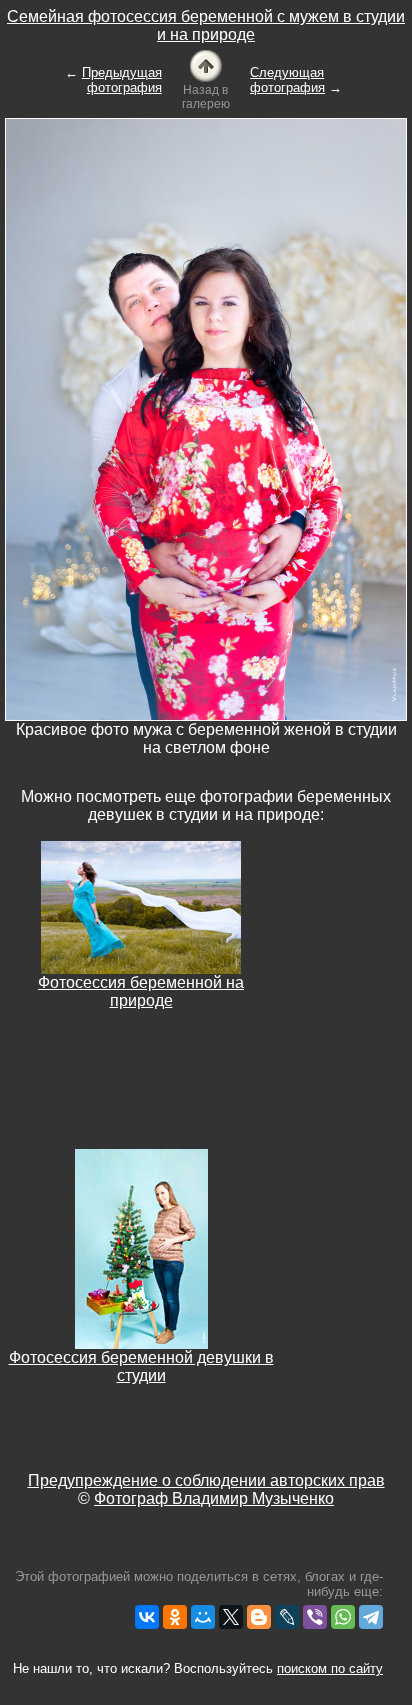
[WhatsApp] (343, 1617)
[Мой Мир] (203, 1617)
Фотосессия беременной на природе (141, 991)
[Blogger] (259, 1617)
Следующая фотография (287, 80)
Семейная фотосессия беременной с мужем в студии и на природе (206, 25)
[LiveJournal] (287, 1617)
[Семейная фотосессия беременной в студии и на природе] (206, 64)
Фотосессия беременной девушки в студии (141, 1366)
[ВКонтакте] (147, 1617)
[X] (231, 1617)
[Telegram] (371, 1617)
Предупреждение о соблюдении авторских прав (206, 1480)
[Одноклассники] (175, 1617)
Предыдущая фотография (122, 80)
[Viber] (315, 1617)
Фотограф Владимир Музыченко (214, 1498)
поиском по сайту (330, 1668)
